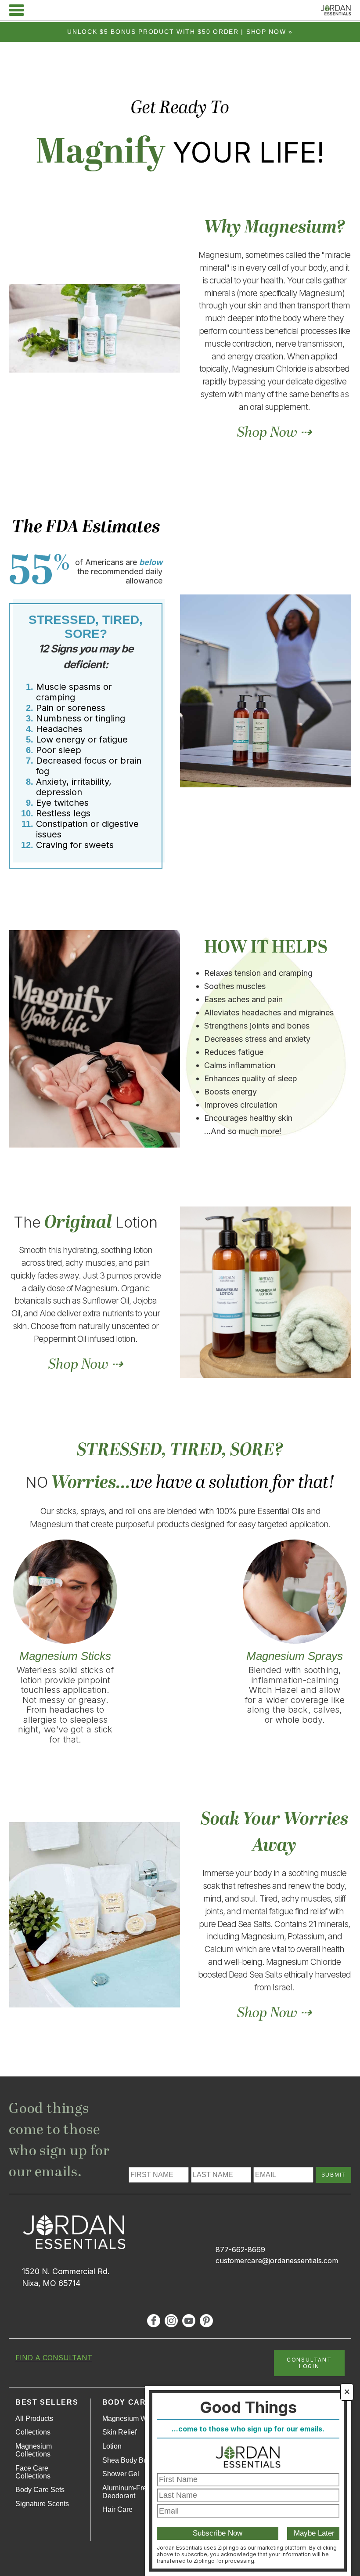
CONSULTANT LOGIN (309, 2363)
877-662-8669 (240, 2250)
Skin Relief (119, 2432)
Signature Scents (42, 2504)
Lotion (112, 2446)
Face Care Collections (33, 2472)
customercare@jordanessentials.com (277, 2261)
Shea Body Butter (130, 2460)
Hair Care (117, 2509)
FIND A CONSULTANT (54, 2358)
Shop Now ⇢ (274, 433)
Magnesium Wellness (136, 2418)
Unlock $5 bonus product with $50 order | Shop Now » (180, 32)
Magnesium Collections (34, 2450)
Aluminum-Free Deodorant (126, 2492)
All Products (34, 2418)
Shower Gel (121, 2474)
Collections (33, 2432)
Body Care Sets (40, 2490)
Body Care (127, 2402)
